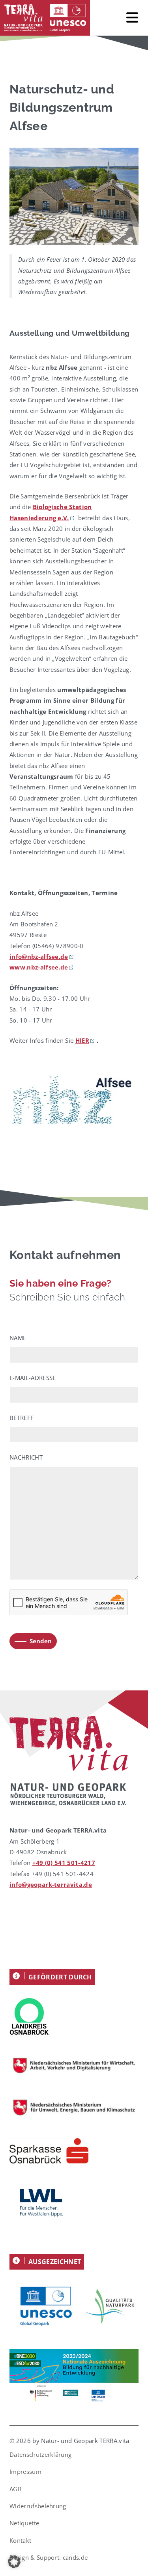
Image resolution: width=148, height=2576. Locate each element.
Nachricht (26, 1457)
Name (18, 1338)
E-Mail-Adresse (33, 1378)
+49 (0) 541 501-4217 (64, 1863)
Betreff (22, 1418)
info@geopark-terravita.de (51, 1884)
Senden (41, 1641)
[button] (14, 2562)
